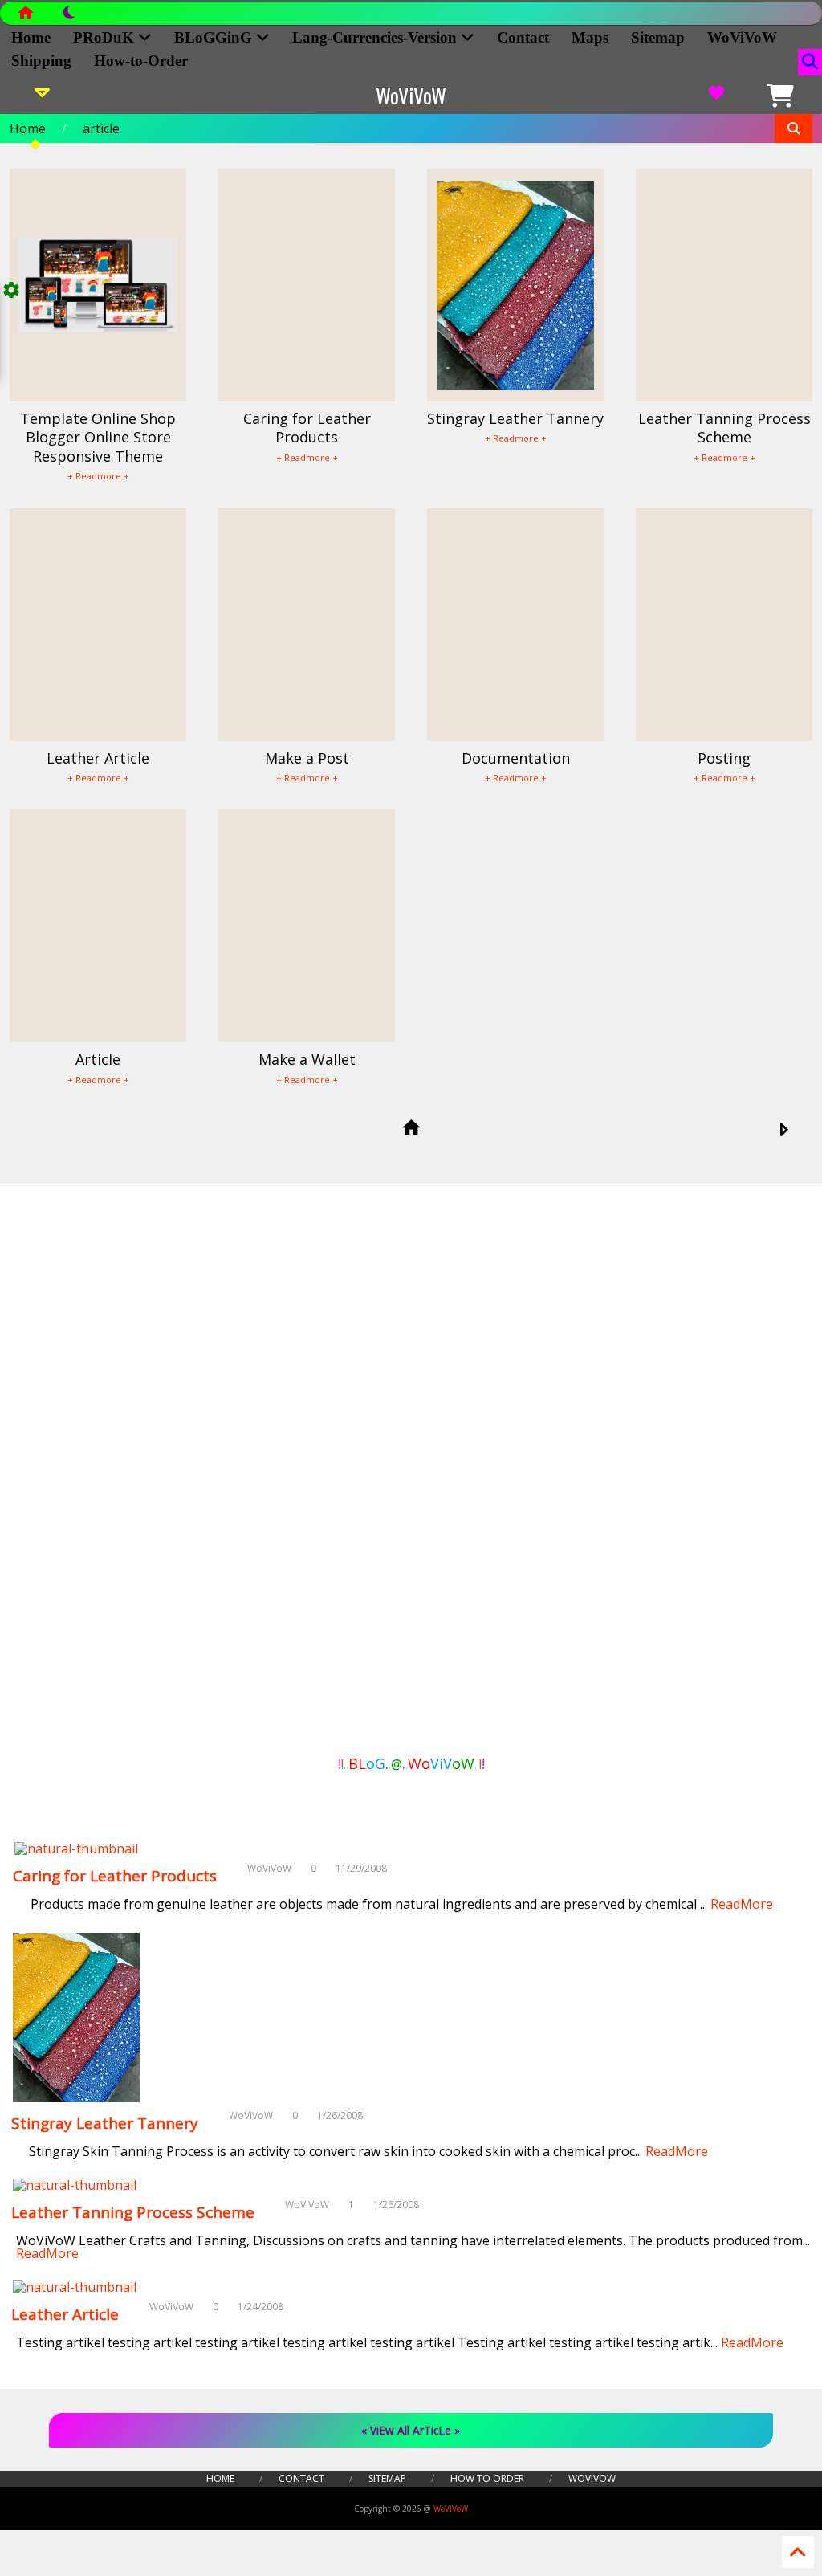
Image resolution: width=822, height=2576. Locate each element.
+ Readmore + (98, 476)
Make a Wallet (307, 1059)
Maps (590, 37)
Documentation (516, 758)
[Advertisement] (86, 1473)
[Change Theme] (61, 17)
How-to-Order (141, 61)
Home (31, 37)
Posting (724, 758)
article (101, 128)
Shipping (41, 61)
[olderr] (783, 1131)
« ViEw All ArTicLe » (411, 2430)
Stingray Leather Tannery (515, 418)
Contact (523, 37)
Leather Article (98, 758)
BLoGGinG (215, 37)
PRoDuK (106, 37)
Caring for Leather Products (307, 428)
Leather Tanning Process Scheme (724, 428)
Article (98, 1059)
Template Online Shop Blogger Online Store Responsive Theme (98, 437)
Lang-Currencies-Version (376, 37)
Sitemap (658, 37)
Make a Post (307, 758)
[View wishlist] (716, 96)
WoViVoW (742, 37)
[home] (411, 1129)
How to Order (487, 2478)
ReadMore (742, 1904)
